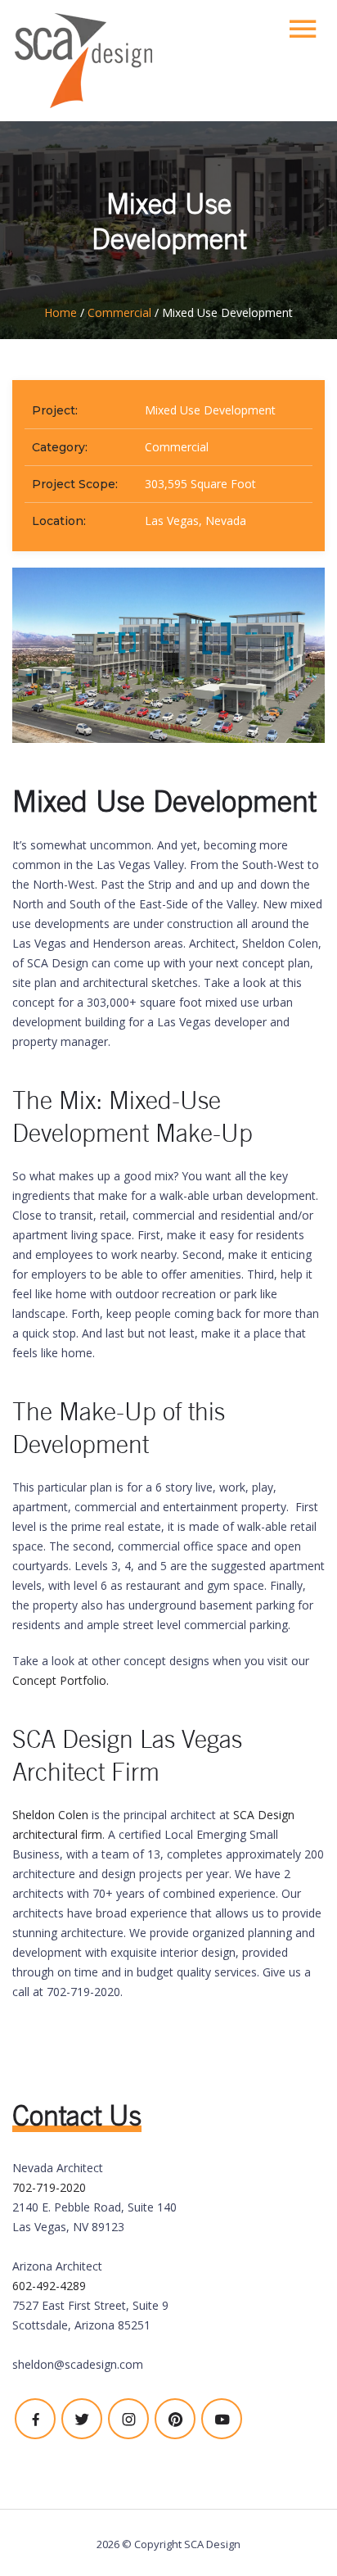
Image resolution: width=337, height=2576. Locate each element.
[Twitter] (82, 2419)
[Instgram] (128, 2419)
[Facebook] (35, 2419)
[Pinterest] (175, 2419)
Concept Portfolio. (62, 1680)
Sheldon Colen (50, 1815)
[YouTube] (222, 2419)
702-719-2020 (49, 2187)
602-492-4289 (49, 2286)
